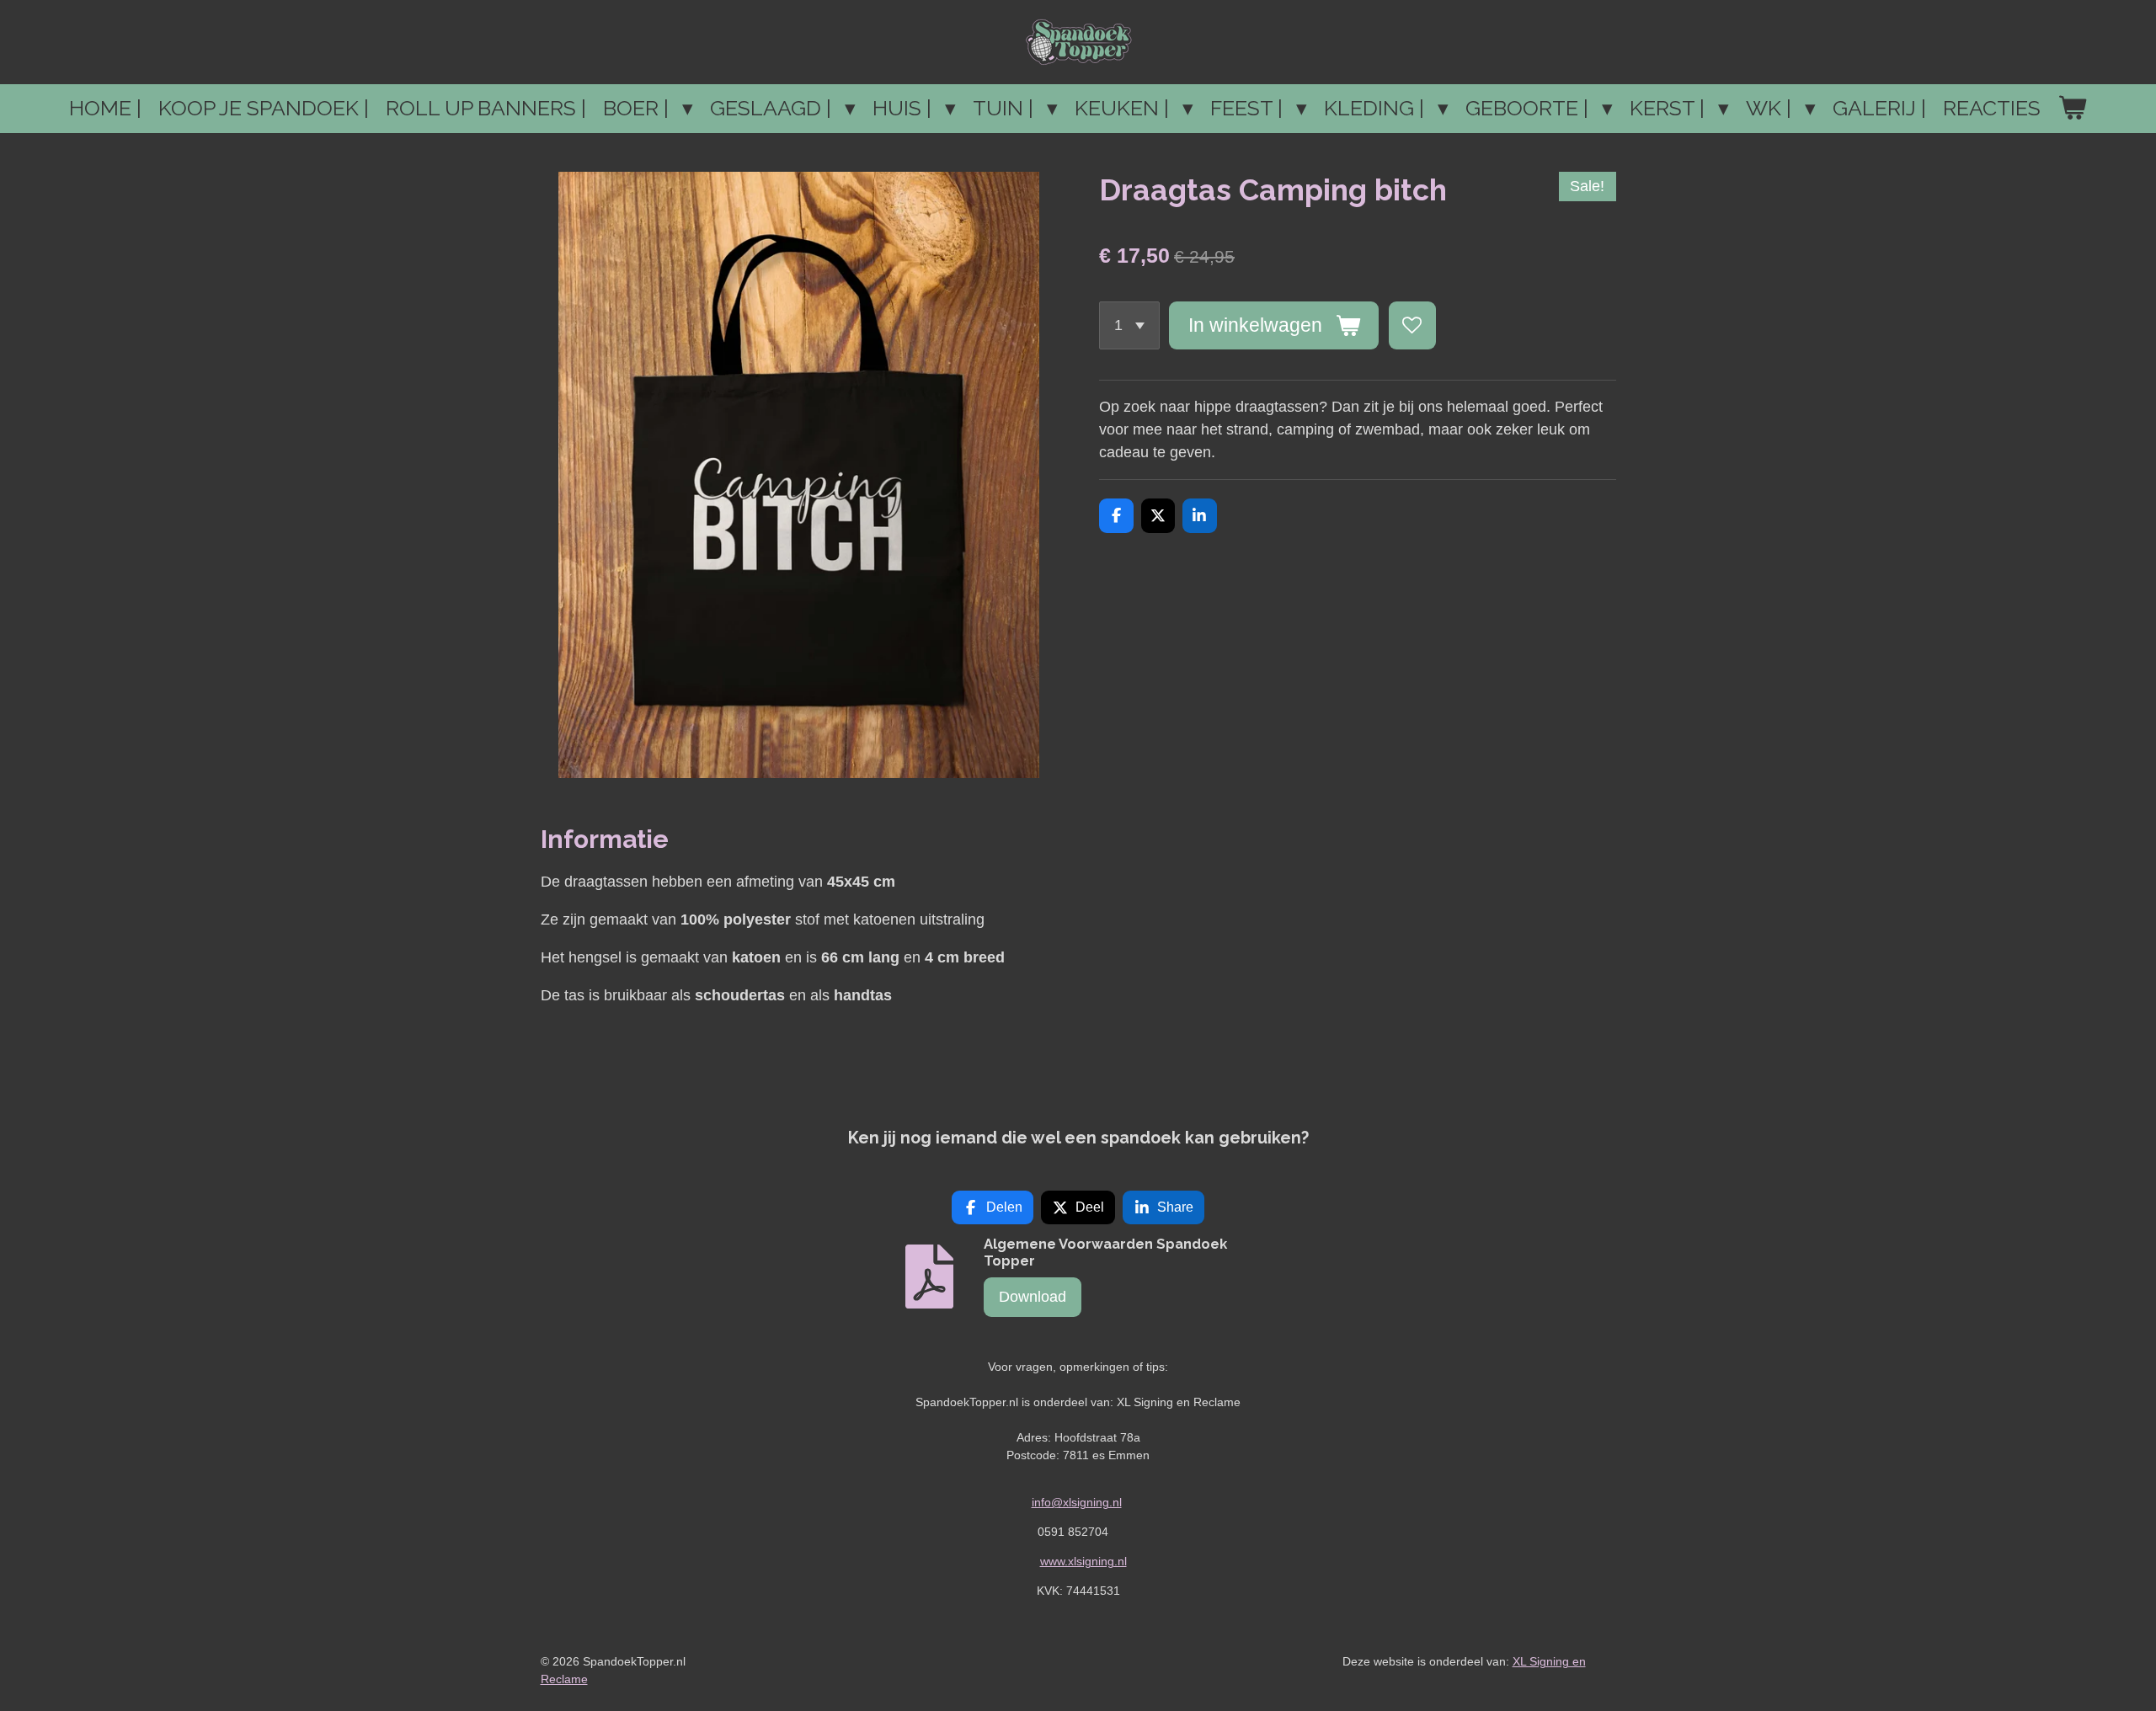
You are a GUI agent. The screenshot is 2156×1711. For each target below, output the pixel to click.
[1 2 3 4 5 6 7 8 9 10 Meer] (1129, 325)
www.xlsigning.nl (1083, 1561)
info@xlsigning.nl (1077, 1502)
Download (1033, 1297)
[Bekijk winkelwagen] (2072, 109)
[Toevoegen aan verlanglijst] (1412, 325)
